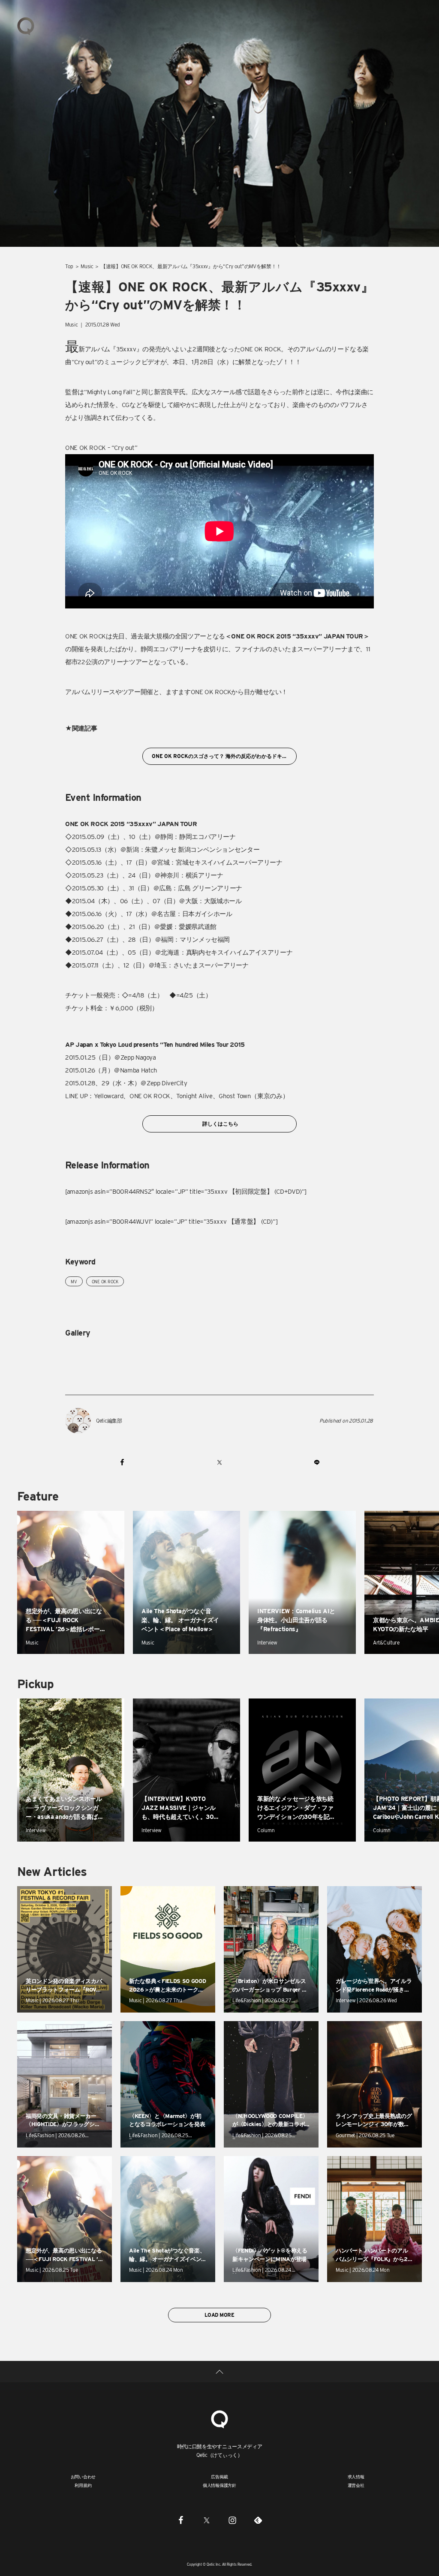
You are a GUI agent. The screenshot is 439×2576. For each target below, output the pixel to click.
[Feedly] (258, 2520)
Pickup (35, 1684)
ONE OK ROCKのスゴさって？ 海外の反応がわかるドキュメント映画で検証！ (224, 756)
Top (69, 266)
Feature (38, 1496)
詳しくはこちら (220, 1124)
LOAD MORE (219, 2315)
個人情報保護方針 (219, 2485)
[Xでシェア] (219, 1462)
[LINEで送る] (317, 1462)
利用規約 (83, 2485)
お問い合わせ (83, 2477)
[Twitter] (207, 2520)
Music (87, 266)
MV (74, 1282)
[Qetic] (26, 26)
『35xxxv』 (126, 349)
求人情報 (356, 2477)
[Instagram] (232, 2520)
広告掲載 (219, 2477)
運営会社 (356, 2485)
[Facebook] (181, 2520)
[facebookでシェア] (122, 1462)
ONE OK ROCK (105, 1282)
